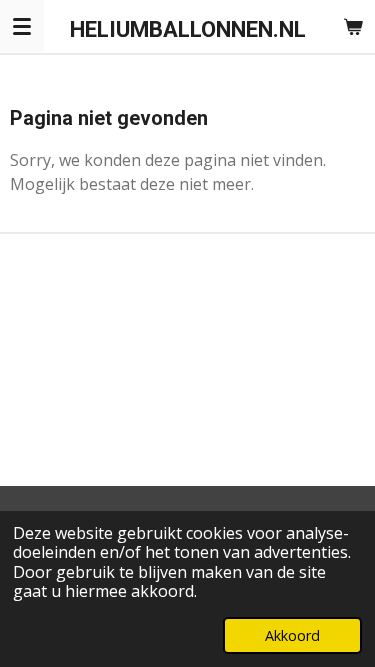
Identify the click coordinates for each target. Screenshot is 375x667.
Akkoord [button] (292, 635)
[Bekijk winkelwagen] (353, 26)
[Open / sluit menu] (22, 26)
